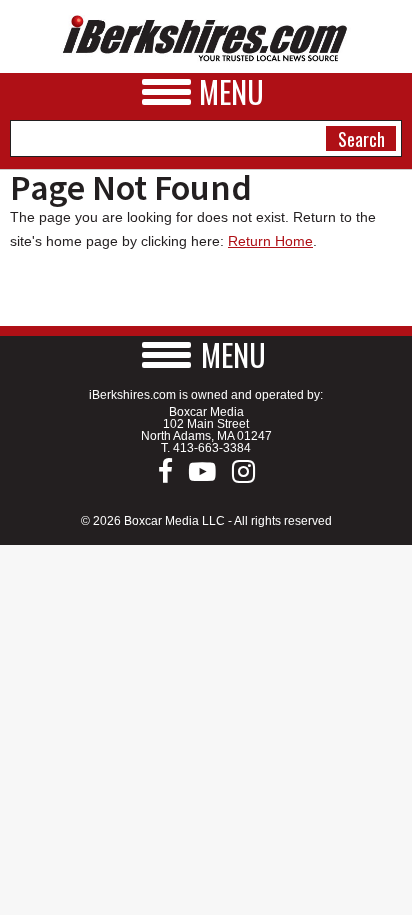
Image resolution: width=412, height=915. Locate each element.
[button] (206, 354)
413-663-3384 (212, 448)
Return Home (270, 241)
